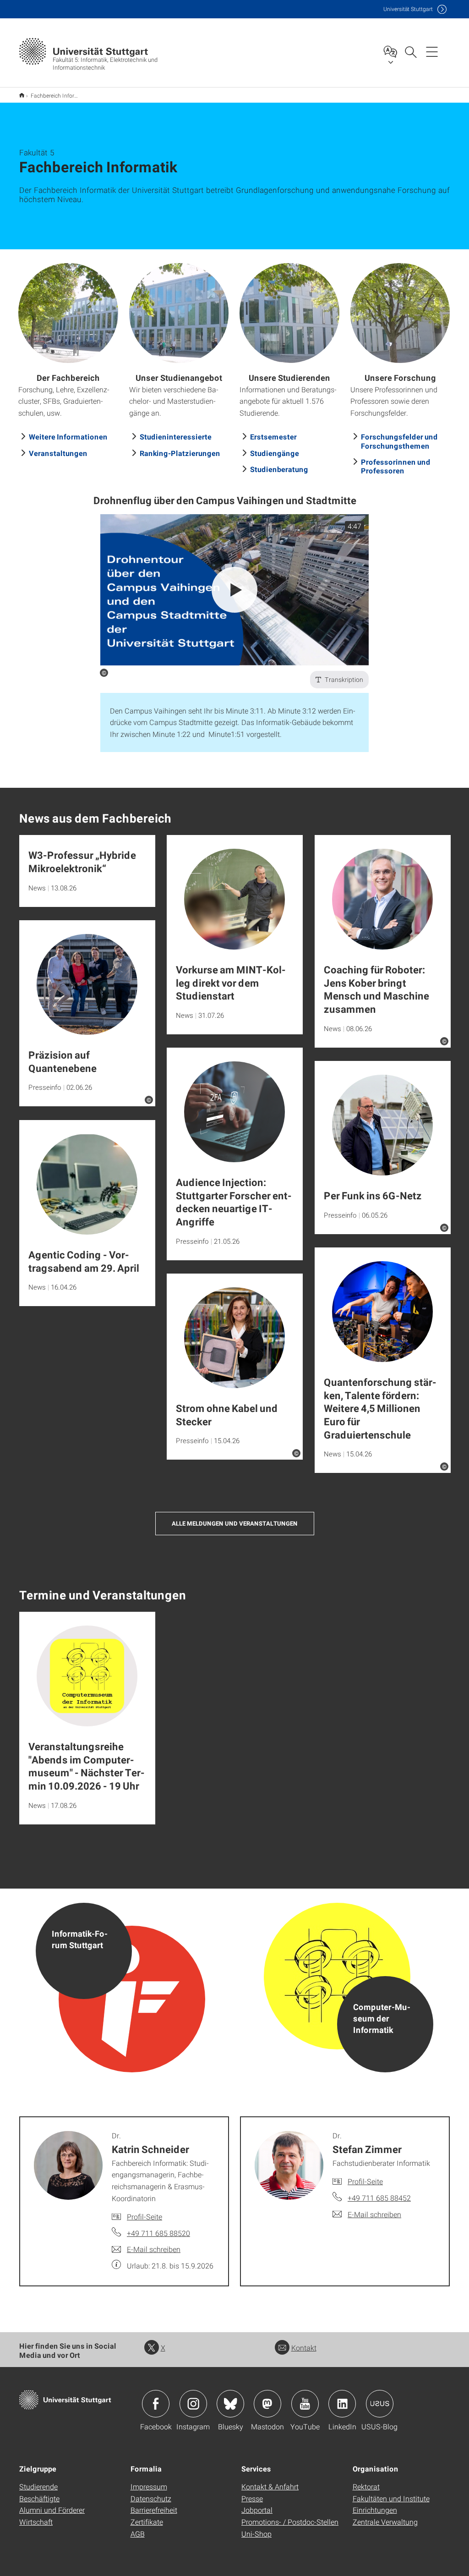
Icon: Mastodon (267, 2404)
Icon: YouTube (305, 2404)
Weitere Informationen (68, 437)
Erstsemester (273, 437)
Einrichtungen (375, 2510)
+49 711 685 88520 (158, 2233)
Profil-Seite (145, 2216)
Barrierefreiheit (154, 2510)
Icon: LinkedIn (342, 2404)
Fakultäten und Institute (391, 2498)
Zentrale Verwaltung (385, 2522)
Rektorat (366, 2486)
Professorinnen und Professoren (396, 466)
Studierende (38, 2486)
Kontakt (304, 2348)
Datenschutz (151, 2498)
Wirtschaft (36, 2522)
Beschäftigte (39, 2498)
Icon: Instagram (193, 2404)
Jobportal (257, 2510)
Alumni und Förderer (52, 2510)
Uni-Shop (256, 2534)
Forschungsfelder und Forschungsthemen (399, 441)
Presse (252, 2498)
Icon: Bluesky (230, 2404)
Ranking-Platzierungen (180, 453)
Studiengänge (275, 453)
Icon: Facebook (156, 2404)
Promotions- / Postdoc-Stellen (290, 2522)
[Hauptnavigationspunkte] (432, 51)
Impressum (149, 2486)
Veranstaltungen (58, 453)
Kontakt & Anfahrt (270, 2486)
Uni (408, 9)
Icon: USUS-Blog (380, 2404)
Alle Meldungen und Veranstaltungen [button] (235, 1523)
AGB (138, 2534)
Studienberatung (279, 469)
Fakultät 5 (22, 95)
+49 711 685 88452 (379, 2198)
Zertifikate (147, 2522)
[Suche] (410, 51)
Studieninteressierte (176, 437)
